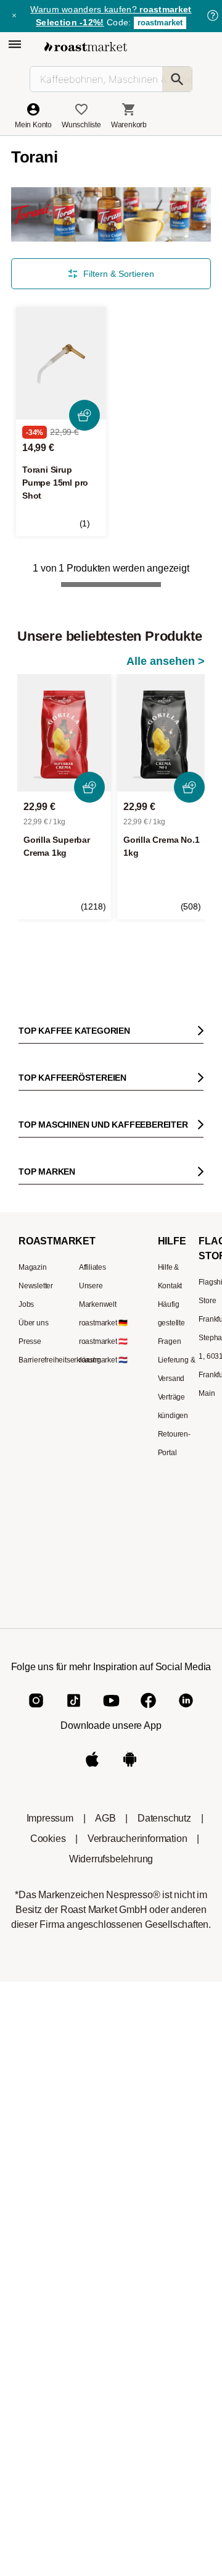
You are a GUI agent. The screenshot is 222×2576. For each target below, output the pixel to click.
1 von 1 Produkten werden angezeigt (111, 568)
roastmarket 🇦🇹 (103, 1341)
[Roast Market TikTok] (74, 1711)
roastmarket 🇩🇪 (103, 1323)
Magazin (33, 1267)
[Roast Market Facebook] (148, 1711)
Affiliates (92, 1267)
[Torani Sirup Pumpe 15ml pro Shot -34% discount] (61, 364)
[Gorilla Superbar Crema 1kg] (64, 733)
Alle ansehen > (166, 661)
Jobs (26, 1304)
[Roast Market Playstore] (130, 1769)
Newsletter (36, 1286)
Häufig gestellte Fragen (171, 1323)
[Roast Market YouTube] (111, 1711)
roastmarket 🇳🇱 (103, 1360)
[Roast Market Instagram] (36, 1711)
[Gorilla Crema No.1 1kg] (164, 733)
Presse (30, 1341)
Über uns (33, 1323)
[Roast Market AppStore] (92, 1769)
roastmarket (160, 23)
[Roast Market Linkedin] (186, 1711)
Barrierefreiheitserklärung (60, 1360)
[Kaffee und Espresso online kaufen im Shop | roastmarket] (86, 47)
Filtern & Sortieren (119, 274)
